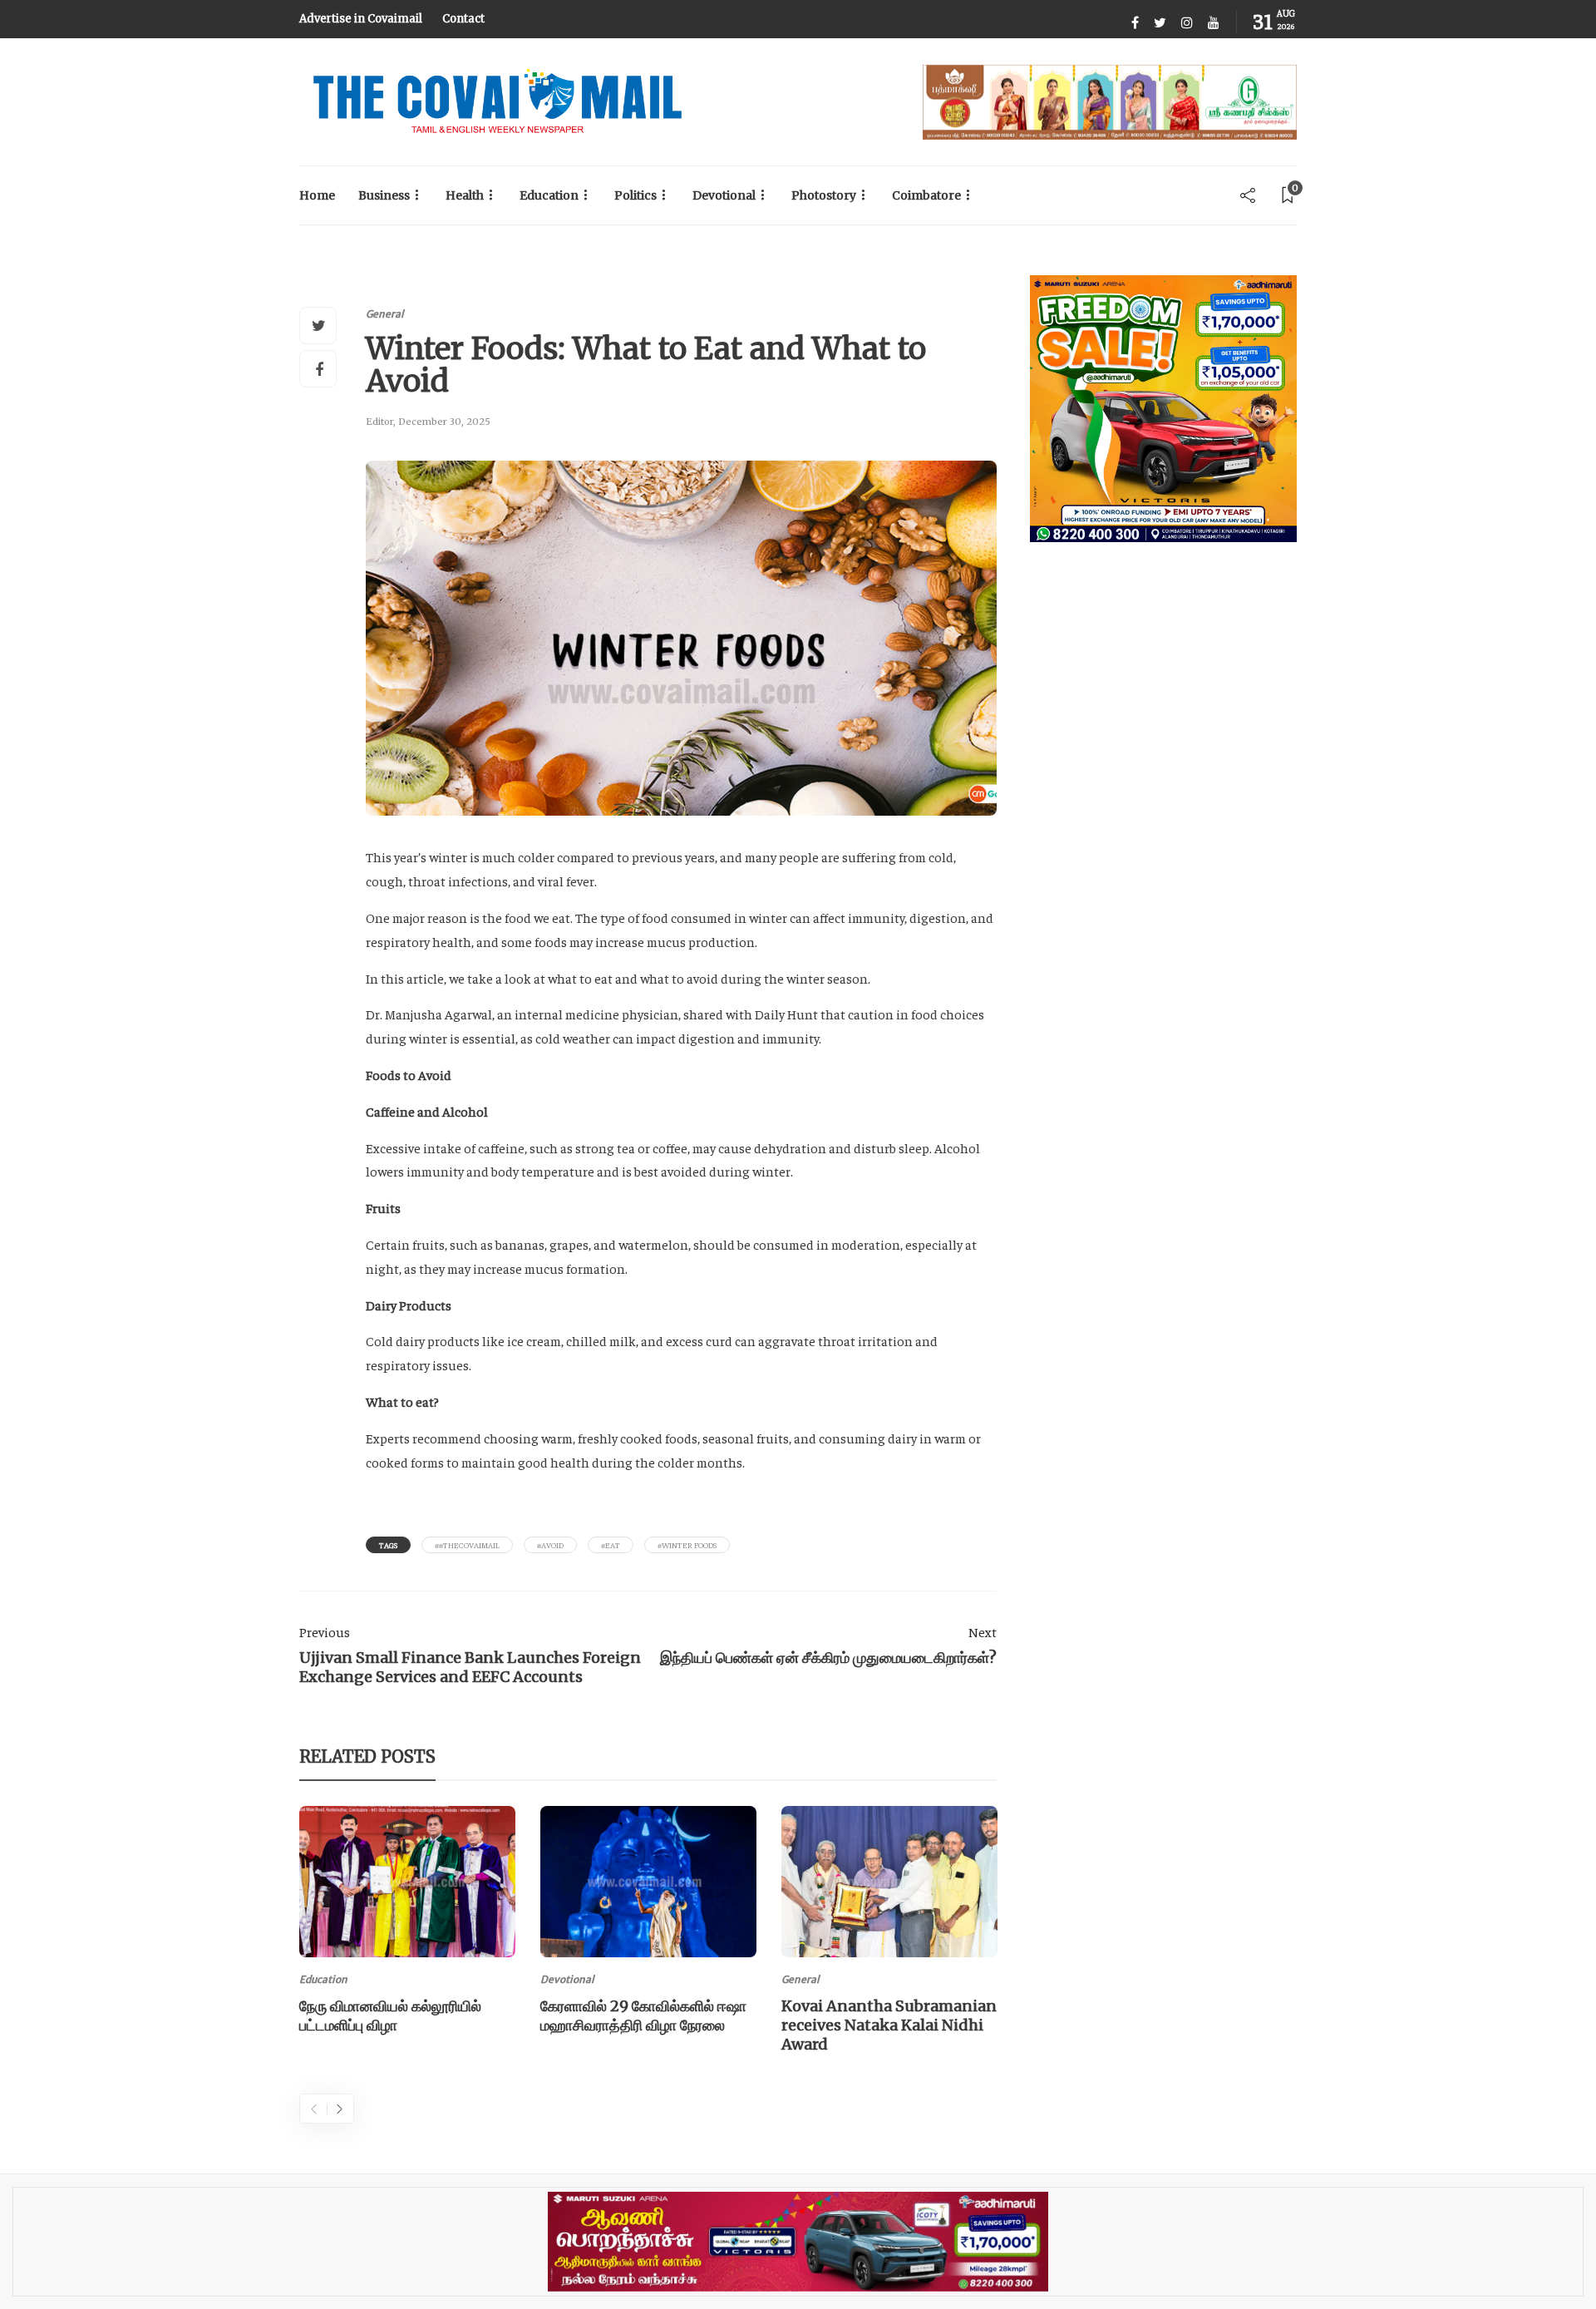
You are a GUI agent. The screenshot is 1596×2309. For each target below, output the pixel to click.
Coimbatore (926, 195)
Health (465, 195)
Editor (379, 422)
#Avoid (550, 1545)
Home (317, 195)
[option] (407, 1923)
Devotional (724, 195)
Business (384, 195)
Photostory (824, 195)
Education (549, 195)
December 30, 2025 (444, 422)
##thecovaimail (467, 1545)
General (385, 314)
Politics (635, 195)
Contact (463, 19)
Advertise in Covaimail (361, 19)
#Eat (611, 1545)
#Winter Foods (687, 1545)
